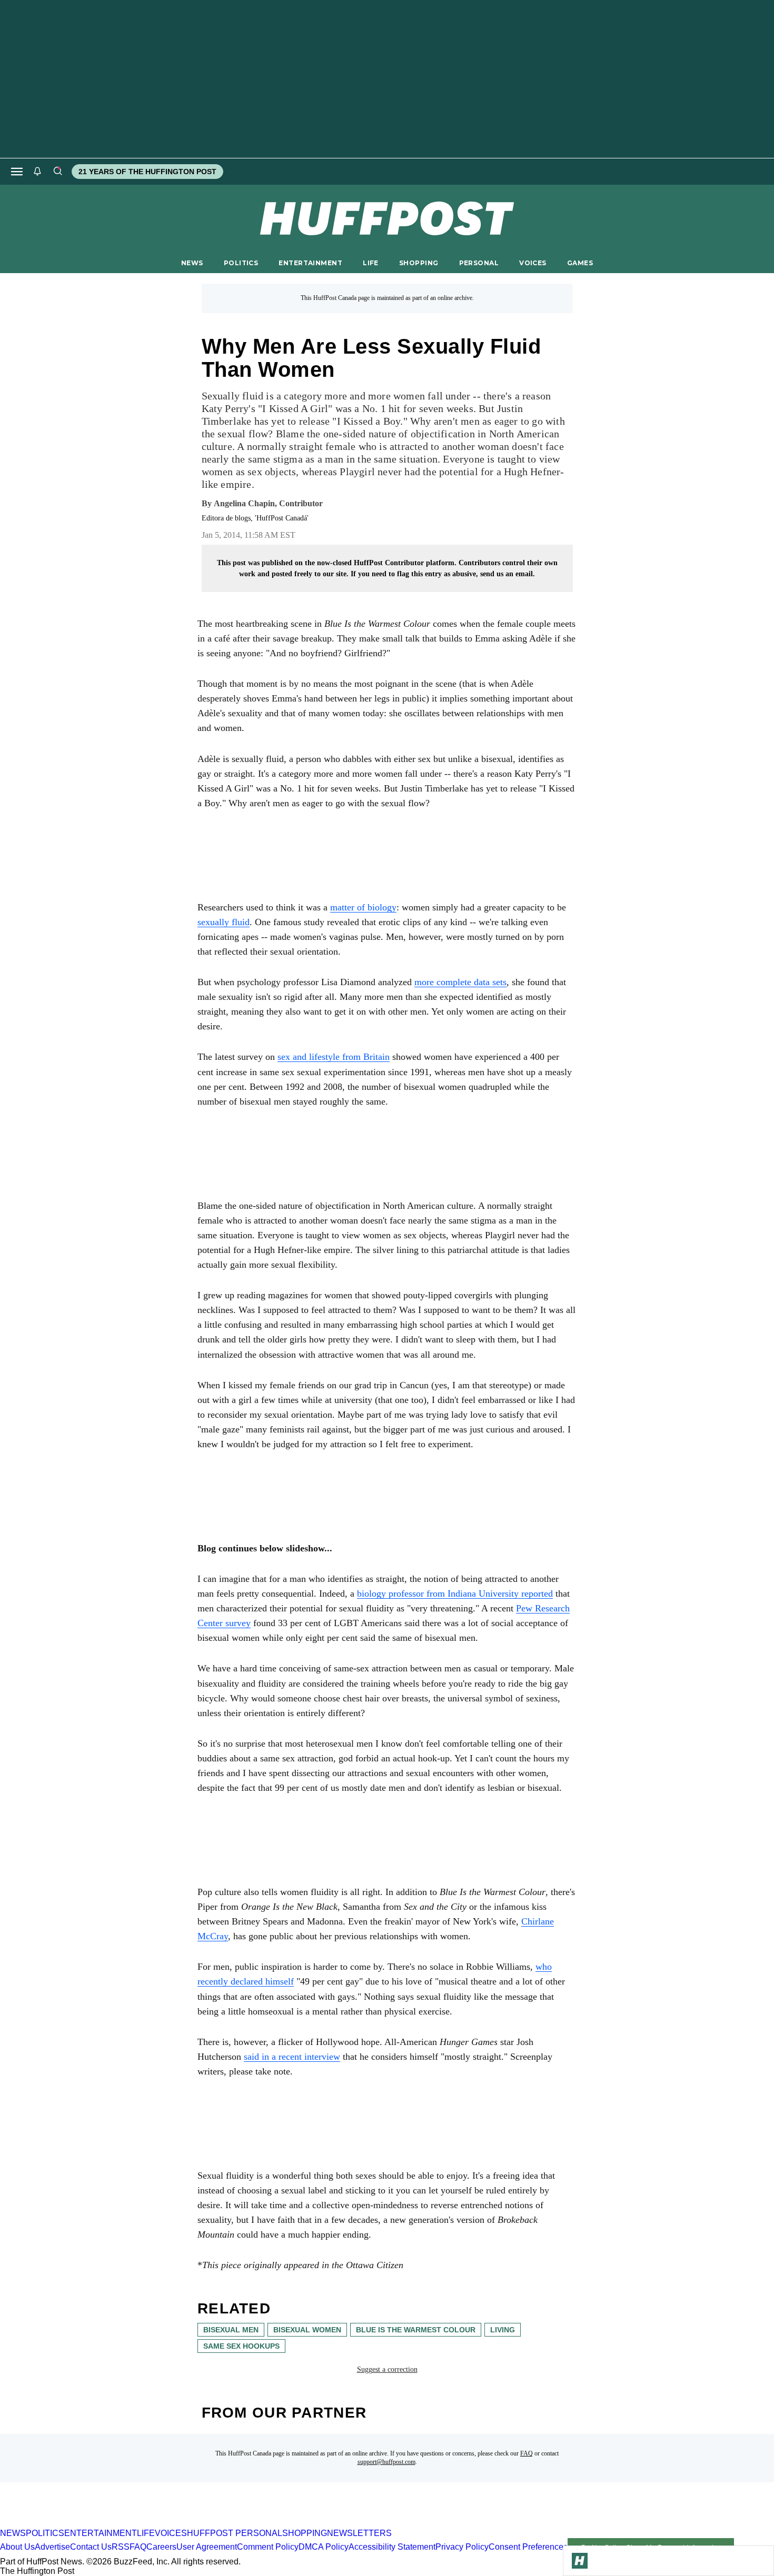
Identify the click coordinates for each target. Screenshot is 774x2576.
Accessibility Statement (392, 2547)
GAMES (580, 263)
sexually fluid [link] (224, 922)
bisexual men (231, 2330)
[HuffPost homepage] (136, 2524)
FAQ (527, 2453)
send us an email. (508, 574)
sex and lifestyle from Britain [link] (334, 1057)
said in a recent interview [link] (292, 2057)
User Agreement (207, 2547)
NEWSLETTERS (359, 2533)
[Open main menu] (17, 172)
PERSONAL (479, 263)
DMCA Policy (324, 2547)
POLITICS (241, 263)
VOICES (533, 263)
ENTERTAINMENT (310, 263)
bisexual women (307, 2330)
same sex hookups (241, 2346)
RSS (121, 2547)
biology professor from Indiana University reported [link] (455, 1593)
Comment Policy (268, 2547)
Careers (161, 2547)
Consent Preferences (528, 2547)
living (503, 2330)
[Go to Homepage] (580, 2561)
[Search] (57, 172)
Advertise (52, 2547)
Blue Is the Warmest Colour (416, 2330)
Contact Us (91, 2547)
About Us (17, 2547)
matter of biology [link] (363, 907)
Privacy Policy (462, 2547)
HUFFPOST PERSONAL (235, 2533)
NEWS (192, 263)
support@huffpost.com (386, 2462)
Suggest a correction (387, 2369)
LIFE (371, 263)
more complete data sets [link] (460, 982)
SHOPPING (419, 263)
